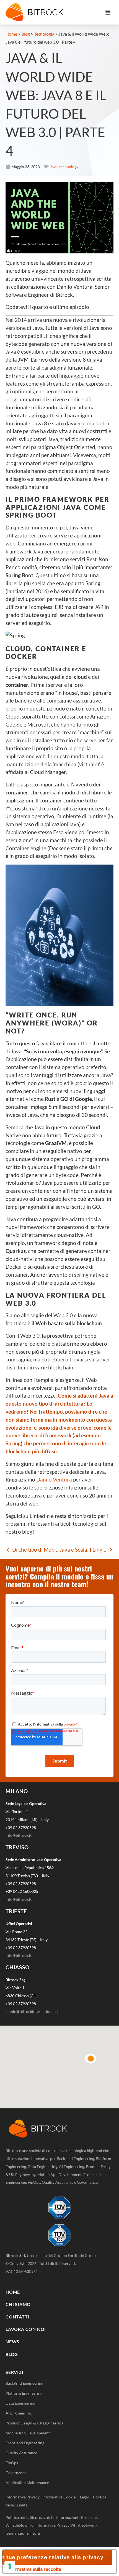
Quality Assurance (21, 2453)
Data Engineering (20, 2403)
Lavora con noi (26, 2329)
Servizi (15, 2372)
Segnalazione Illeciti (23, 2533)
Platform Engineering (24, 2393)
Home (11, 34)
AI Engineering (18, 2413)
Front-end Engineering (25, 2443)
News (12, 2342)
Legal (86, 2497)
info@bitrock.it (19, 1835)
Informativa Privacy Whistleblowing (66, 2525)
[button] (108, 12)
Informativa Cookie (59, 2497)
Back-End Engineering (24, 2383)
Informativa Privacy (23, 2497)
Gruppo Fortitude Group (75, 2255)
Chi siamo (18, 2304)
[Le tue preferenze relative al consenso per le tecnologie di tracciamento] (10, 2566)
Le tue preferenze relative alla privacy (53, 2557)
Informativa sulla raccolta (34, 2569)
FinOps (12, 2463)
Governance (16, 2473)
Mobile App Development (28, 2433)
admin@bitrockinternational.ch (33, 2011)
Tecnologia (44, 34)
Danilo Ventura (54, 1479)
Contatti (17, 2317)
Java (54, 167)
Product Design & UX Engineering (34, 2423)
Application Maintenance (27, 2483)
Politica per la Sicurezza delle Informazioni (42, 2517)
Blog (26, 34)
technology (69, 167)
